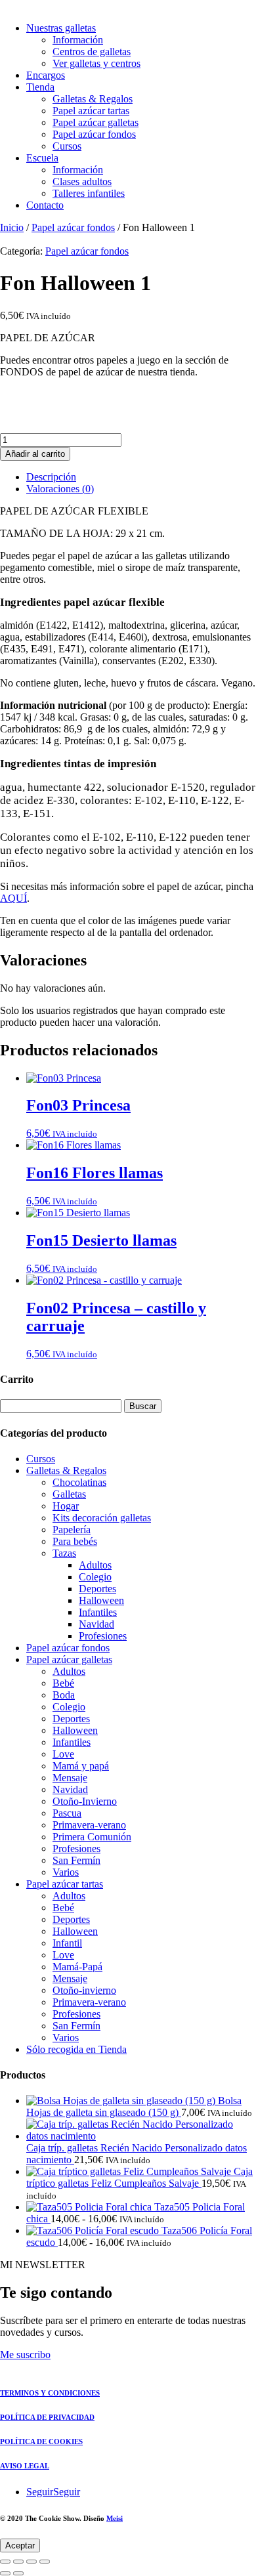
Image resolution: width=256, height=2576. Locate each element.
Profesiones (103, 1636)
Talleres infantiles (89, 193)
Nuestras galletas (61, 28)
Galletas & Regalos (93, 99)
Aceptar (20, 2545)
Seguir (67, 2492)
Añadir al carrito (35, 454)
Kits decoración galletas (102, 1518)
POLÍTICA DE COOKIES (41, 2441)
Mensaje (70, 1778)
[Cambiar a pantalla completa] (18, 2562)
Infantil (67, 1943)
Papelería (72, 1530)
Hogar (66, 1506)
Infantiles (98, 1612)
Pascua (67, 1813)
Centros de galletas (92, 52)
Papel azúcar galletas (96, 122)
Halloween (101, 1600)
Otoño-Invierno (85, 1801)
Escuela (42, 158)
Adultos (95, 1565)
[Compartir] (32, 2562)
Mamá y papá (81, 1766)
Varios (66, 1872)
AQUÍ (13, 898)
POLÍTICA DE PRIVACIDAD (47, 2417)
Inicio (12, 227)
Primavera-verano (89, 1825)
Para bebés (75, 1541)
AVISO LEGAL (25, 2466)
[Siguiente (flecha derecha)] (18, 2573)
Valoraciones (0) (60, 489)
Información (78, 40)
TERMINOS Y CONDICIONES (50, 2393)
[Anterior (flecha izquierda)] (5, 2573)
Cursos (67, 146)
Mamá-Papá (77, 1967)
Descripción (51, 477)
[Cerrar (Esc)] (45, 2562)
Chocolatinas (79, 1482)
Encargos (46, 75)
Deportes (97, 1589)
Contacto (45, 205)
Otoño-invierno (84, 1990)
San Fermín (76, 1860)
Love (63, 1754)
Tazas (64, 1553)
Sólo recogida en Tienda (76, 2049)
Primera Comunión (92, 1837)
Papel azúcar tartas (91, 111)
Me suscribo (25, 2354)
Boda (64, 1695)
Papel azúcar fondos (94, 134)
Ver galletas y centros (96, 63)
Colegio (95, 1577)
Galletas (69, 1494)
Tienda (40, 87)
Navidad (96, 1624)
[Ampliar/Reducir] (5, 2562)
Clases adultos (82, 181)
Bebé (63, 1683)
